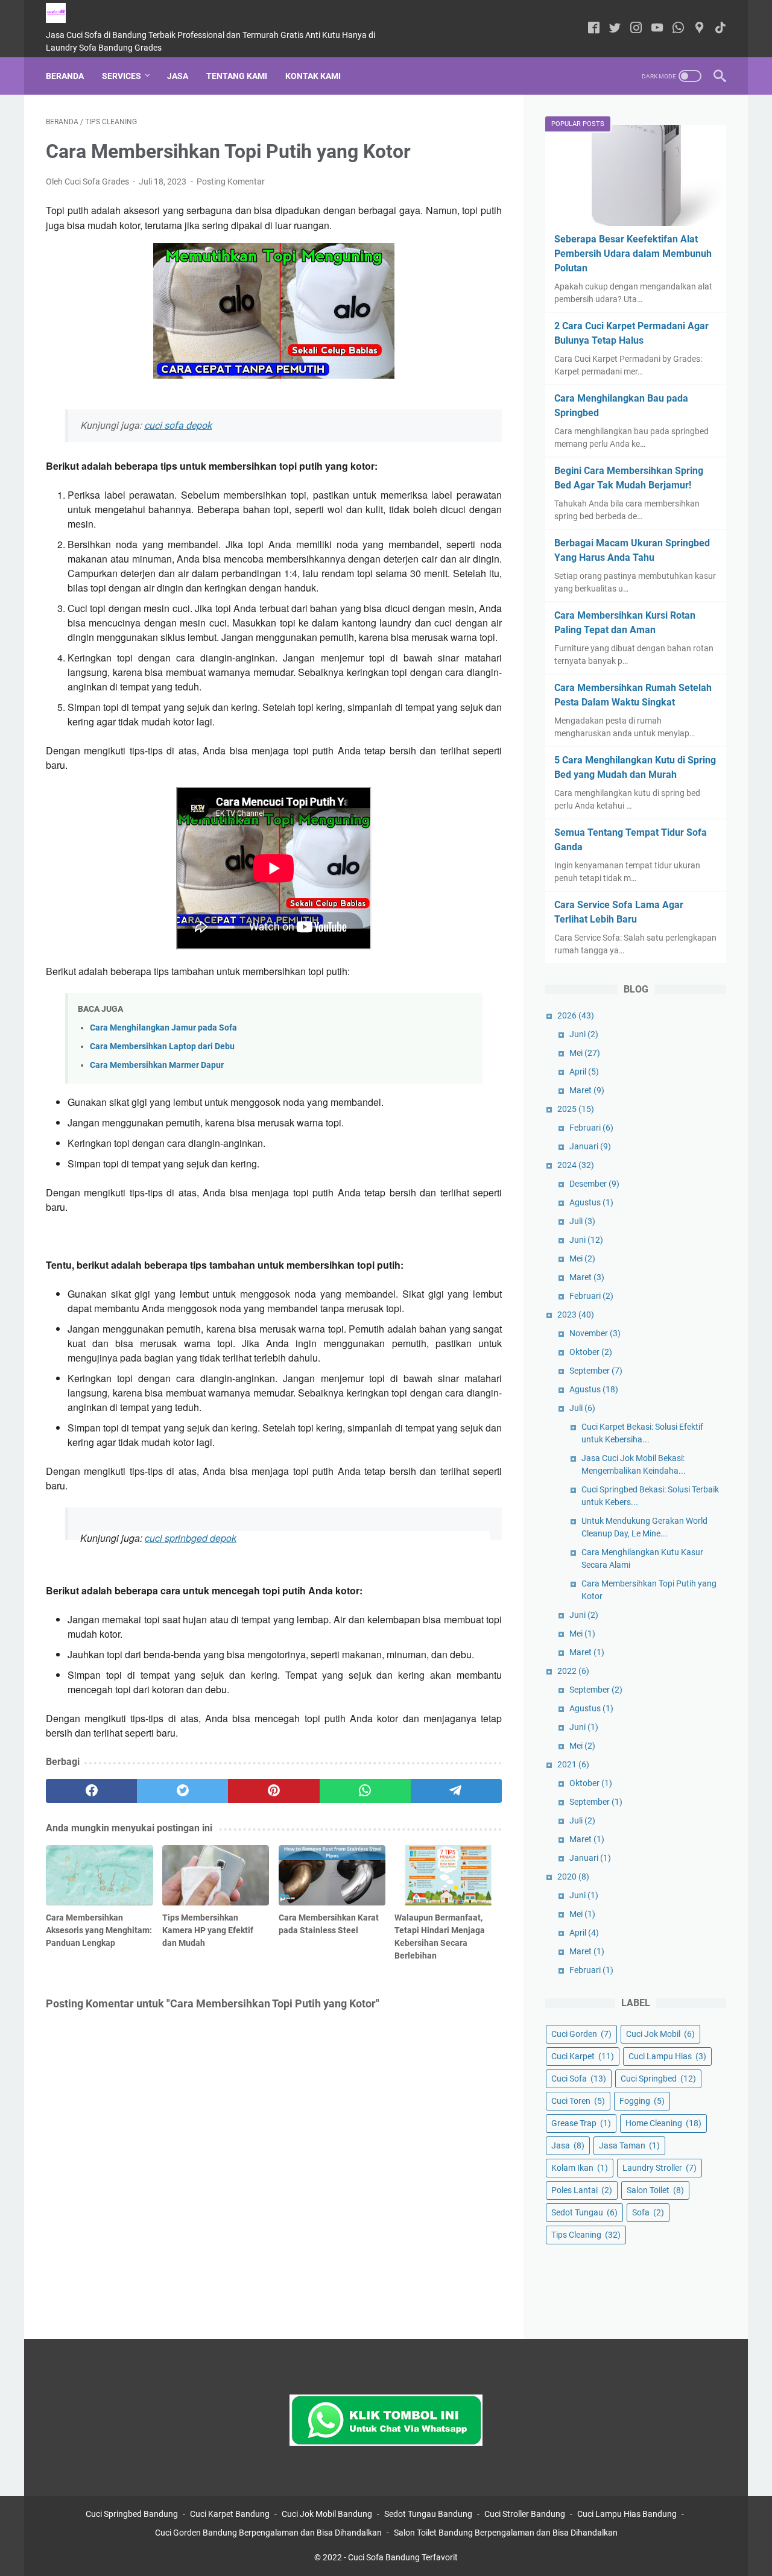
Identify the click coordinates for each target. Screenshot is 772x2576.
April (584, 1072)
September (596, 1371)
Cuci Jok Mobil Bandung (327, 2514)
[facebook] (91, 1791)
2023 (576, 1315)
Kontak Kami (313, 76)
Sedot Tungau (584, 2212)
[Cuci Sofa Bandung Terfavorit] (63, 13)
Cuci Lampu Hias (667, 2056)
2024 (576, 1165)
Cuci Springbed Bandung (132, 2514)
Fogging (642, 2101)
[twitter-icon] (615, 29)
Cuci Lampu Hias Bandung (627, 2514)
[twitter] (182, 1791)
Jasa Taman (629, 2145)
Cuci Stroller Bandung (525, 2514)
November (595, 1333)
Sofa (648, 2212)
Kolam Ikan (580, 2168)
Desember (594, 1184)
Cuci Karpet (583, 2056)
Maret (587, 1090)
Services (122, 76)
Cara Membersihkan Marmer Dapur (157, 1065)
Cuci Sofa (579, 2079)
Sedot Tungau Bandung (428, 2514)
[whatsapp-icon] (678, 29)
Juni (584, 1034)
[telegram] (456, 1791)
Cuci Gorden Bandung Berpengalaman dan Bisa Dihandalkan (268, 2533)
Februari (591, 1128)
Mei (585, 1053)
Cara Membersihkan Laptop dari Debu (162, 1046)
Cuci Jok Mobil (660, 2034)
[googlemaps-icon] (699, 29)
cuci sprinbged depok (191, 1538)
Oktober (591, 1352)
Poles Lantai (582, 2190)
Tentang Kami (237, 76)
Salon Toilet (655, 2190)
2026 (576, 1015)
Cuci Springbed (658, 2079)
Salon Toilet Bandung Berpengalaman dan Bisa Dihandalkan (506, 2533)
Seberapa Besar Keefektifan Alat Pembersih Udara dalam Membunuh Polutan (633, 254)
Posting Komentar (231, 182)
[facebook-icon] (594, 29)
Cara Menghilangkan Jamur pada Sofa (163, 1028)
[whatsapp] (365, 1791)
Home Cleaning (663, 2123)
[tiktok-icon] (720, 29)
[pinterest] (274, 1791)
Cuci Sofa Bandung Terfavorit (403, 2557)
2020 (573, 1877)
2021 (573, 1764)
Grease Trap (581, 2123)
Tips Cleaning (586, 2235)
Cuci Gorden (581, 2034)
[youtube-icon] (657, 29)
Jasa (178, 76)
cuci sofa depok (178, 425)
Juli (582, 1221)
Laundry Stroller (660, 2168)
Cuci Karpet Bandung (230, 2514)
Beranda (65, 76)
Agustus (591, 1202)
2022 (573, 1671)
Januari (590, 1146)
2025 (576, 1109)
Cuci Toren (578, 2101)
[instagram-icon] (636, 29)
